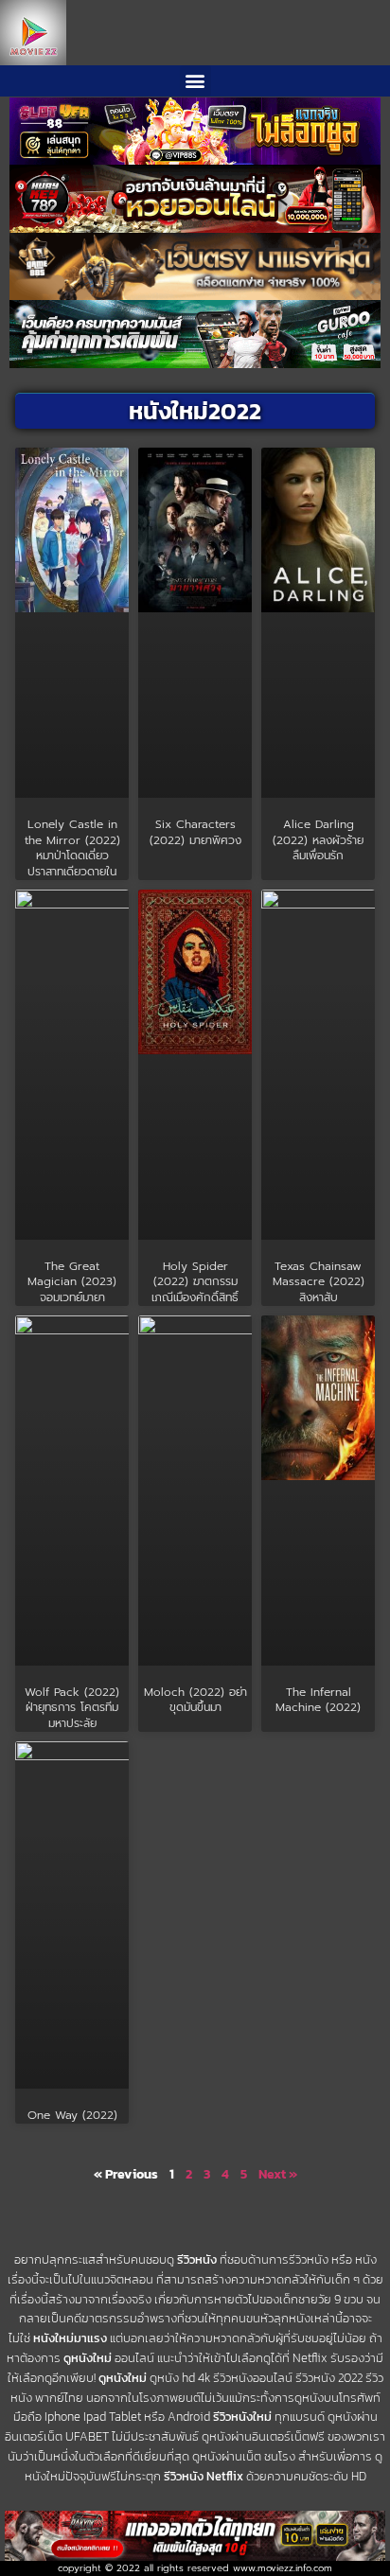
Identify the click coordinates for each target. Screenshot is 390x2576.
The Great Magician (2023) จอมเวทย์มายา (72, 1282)
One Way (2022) (72, 2115)
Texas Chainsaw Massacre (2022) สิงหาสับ (319, 1282)
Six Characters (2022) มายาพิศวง (195, 832)
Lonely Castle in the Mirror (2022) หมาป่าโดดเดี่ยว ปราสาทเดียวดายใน (72, 848)
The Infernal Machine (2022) (318, 1700)
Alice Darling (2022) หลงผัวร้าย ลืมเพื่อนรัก (318, 840)
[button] (195, 81)
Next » (278, 2174)
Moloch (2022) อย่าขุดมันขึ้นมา (195, 1700)
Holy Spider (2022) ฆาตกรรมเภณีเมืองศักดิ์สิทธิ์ (195, 1282)
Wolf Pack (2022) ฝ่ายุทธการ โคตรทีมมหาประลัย (72, 1708)
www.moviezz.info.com (283, 2568)
